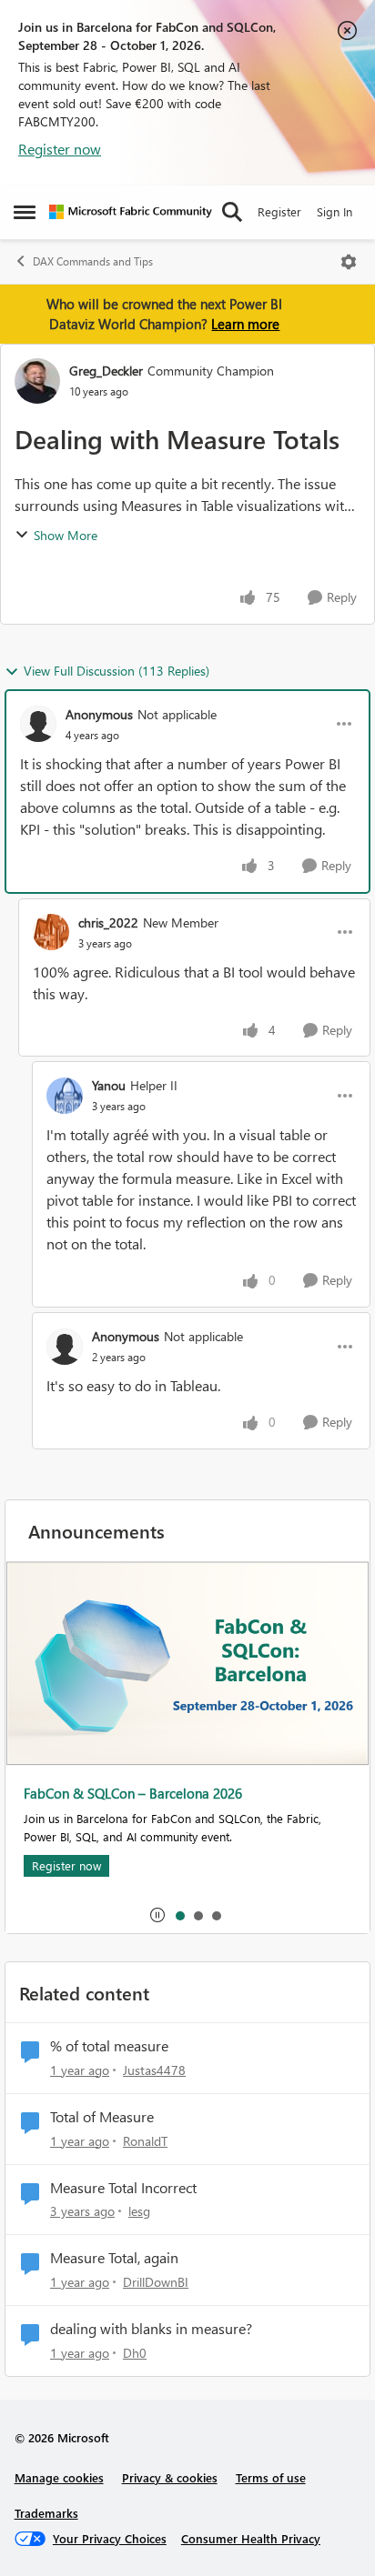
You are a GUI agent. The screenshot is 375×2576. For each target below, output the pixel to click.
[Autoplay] (157, 1915)
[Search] (232, 212)
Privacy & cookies (170, 2477)
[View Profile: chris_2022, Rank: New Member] (51, 932)
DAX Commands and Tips (93, 261)
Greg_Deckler (106, 371)
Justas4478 (154, 2070)
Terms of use (271, 2477)
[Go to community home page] (131, 212)
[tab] (179, 1915)
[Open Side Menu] (25, 212)
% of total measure (109, 2046)
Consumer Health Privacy (251, 2538)
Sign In (334, 211)
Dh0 (135, 2353)
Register (279, 211)
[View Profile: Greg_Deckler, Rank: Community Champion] (37, 381)
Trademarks (46, 2513)
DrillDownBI (156, 2282)
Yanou (109, 1085)
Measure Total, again (114, 2258)
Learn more (245, 324)
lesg (139, 2211)
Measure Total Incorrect (123, 2188)
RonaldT (145, 2141)
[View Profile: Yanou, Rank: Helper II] (65, 1096)
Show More (66, 535)
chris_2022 (108, 922)
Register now (60, 149)
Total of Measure (102, 2117)
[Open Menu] (349, 262)
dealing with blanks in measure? (151, 2329)
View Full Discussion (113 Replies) (117, 671)
